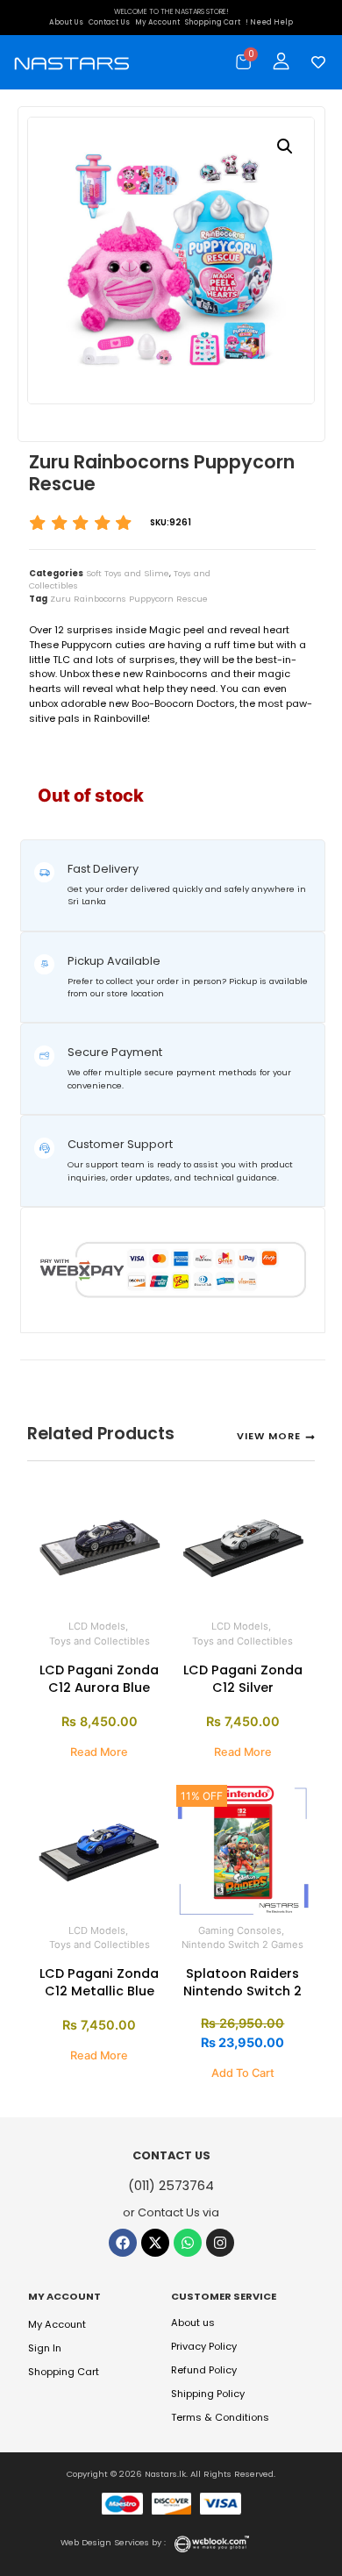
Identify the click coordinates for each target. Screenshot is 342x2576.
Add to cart (243, 2073)
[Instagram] (220, 2243)
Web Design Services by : (113, 2542)
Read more (99, 1752)
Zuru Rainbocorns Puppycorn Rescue (129, 599)
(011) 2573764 (171, 2186)
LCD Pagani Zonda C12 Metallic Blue (99, 1982)
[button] (285, 146)
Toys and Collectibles (100, 1641)
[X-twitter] (155, 2243)
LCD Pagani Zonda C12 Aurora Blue (99, 1679)
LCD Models (97, 1626)
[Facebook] (123, 2243)
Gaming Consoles (240, 1930)
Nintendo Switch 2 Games (242, 1944)
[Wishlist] (314, 62)
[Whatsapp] (188, 2243)
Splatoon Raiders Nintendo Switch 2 (242, 1982)
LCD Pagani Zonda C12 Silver (243, 1679)
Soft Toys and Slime (128, 573)
